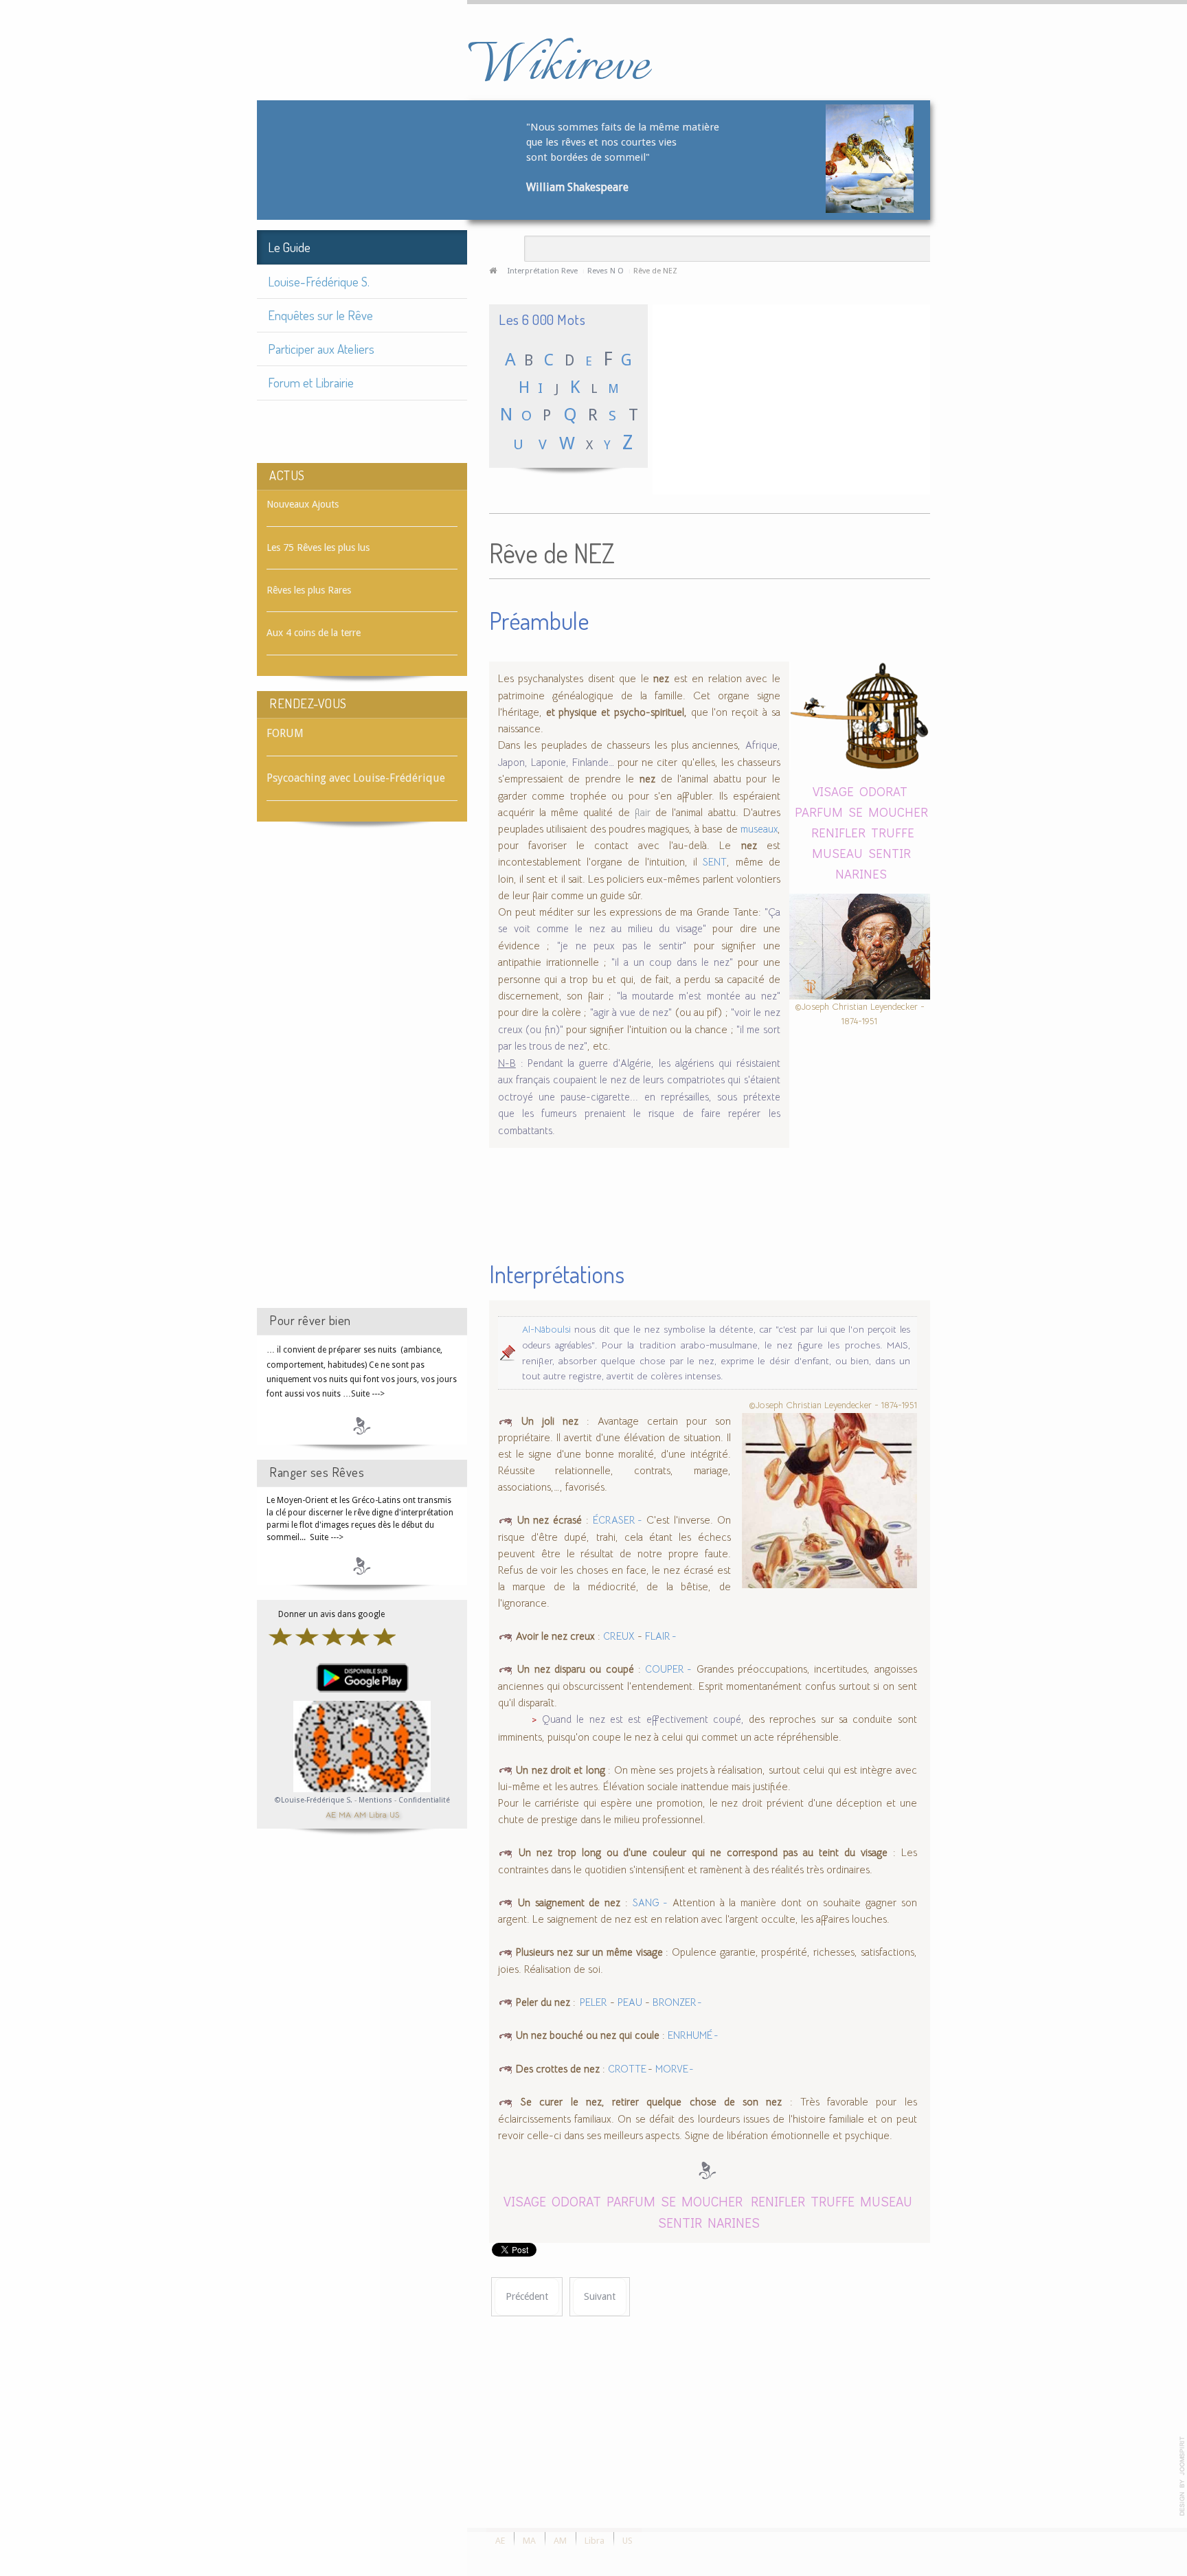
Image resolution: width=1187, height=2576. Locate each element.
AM (360, 1814)
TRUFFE (893, 832)
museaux (759, 829)
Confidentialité (424, 1800)
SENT (715, 862)
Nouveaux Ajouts (303, 504)
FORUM (285, 733)
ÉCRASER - (618, 1520)
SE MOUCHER (888, 812)
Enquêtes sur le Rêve (320, 315)
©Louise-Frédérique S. (314, 1800)
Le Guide (289, 247)
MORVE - (675, 2069)
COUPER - (668, 1669)
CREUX (619, 1636)
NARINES (861, 873)
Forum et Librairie (311, 382)
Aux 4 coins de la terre (314, 633)
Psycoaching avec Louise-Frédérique (356, 778)
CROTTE (628, 2069)
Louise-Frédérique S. (319, 281)
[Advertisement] (362, 1077)
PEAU (630, 2002)
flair (643, 812)
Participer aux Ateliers (321, 349)
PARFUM (819, 812)
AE (331, 1814)
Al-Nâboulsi (546, 1330)
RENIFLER (838, 832)
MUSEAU (837, 853)
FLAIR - (661, 1636)
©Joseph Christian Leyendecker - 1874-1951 (860, 1014)
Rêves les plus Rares (309, 590)
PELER (593, 2002)
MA (345, 1814)
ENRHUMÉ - (693, 2035)
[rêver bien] (362, 1425)
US (394, 1814)
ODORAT (883, 791)
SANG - (650, 1903)
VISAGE (833, 791)
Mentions (376, 1800)
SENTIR (890, 853)
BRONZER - (678, 2002)
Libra (378, 1814)
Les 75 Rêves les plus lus (318, 547)
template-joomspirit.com (1182, 2476)
